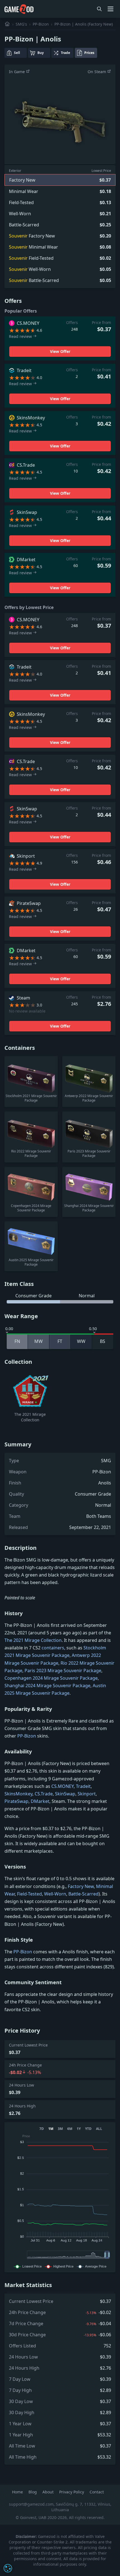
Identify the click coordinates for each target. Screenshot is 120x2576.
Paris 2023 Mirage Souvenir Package (63, 1671)
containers (53, 1648)
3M (60, 2129)
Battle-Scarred (83, 1894)
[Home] (7, 24)
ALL (99, 2129)
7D (42, 2129)
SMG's (21, 24)
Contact (97, 2492)
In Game (17, 72)
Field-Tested (29, 1894)
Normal (103, 1505)
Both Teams (99, 1516)
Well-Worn (55, 1894)
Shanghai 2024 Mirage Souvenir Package (47, 1686)
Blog (33, 2492)
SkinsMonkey (18, 1794)
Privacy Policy (72, 2492)
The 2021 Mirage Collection (33, 1640)
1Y (79, 2129)
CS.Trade (44, 1794)
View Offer (60, 351)
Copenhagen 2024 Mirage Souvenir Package (51, 1678)
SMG (106, 1461)
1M (51, 2129)
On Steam (97, 72)
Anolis (105, 1483)
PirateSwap (16, 1801)
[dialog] (8, 2568)
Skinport (87, 1794)
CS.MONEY (63, 1786)
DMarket (40, 1801)
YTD (88, 2129)
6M (70, 2129)
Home (18, 2492)
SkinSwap (65, 1794)
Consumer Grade (93, 1494)
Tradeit (83, 1786)
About (49, 2492)
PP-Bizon (41, 24)
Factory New (81, 1886)
